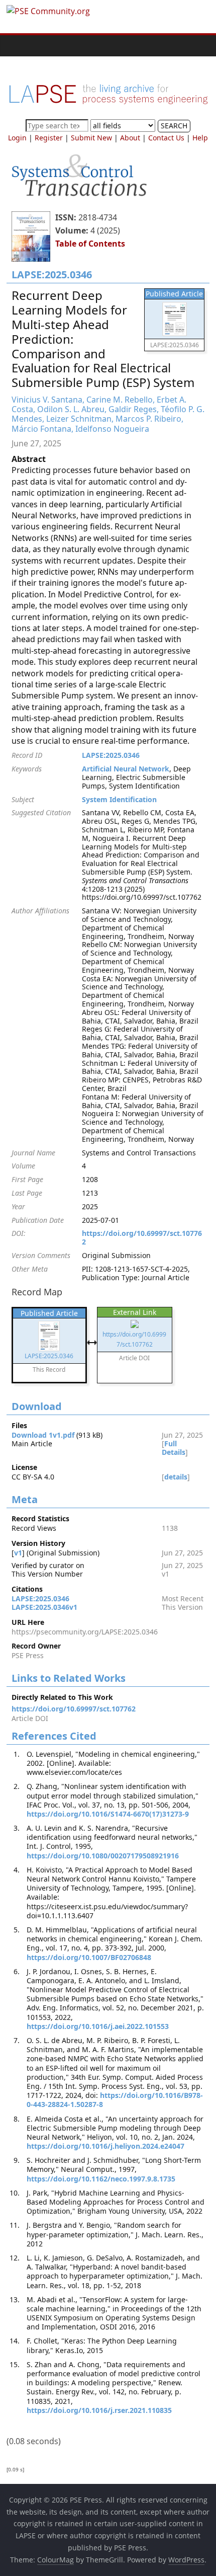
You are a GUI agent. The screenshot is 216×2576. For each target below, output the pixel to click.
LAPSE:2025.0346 (111, 755)
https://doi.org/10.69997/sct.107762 (142, 1237)
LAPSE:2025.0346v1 (44, 1607)
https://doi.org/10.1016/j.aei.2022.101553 (98, 2026)
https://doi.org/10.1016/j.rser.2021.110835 (99, 2410)
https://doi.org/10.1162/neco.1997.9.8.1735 (101, 2179)
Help (200, 138)
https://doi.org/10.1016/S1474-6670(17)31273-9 (108, 1814)
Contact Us (166, 138)
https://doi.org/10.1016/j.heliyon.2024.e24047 (105, 2146)
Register (49, 138)
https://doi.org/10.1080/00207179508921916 (103, 1856)
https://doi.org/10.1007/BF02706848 (89, 1957)
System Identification (119, 799)
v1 (18, 1553)
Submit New (91, 138)
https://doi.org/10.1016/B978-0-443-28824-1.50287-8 (115, 2100)
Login (17, 138)
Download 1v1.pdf (43, 1435)
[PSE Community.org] (17, 46)
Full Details (174, 1448)
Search (174, 126)
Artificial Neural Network (126, 769)
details (176, 1477)
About (130, 138)
